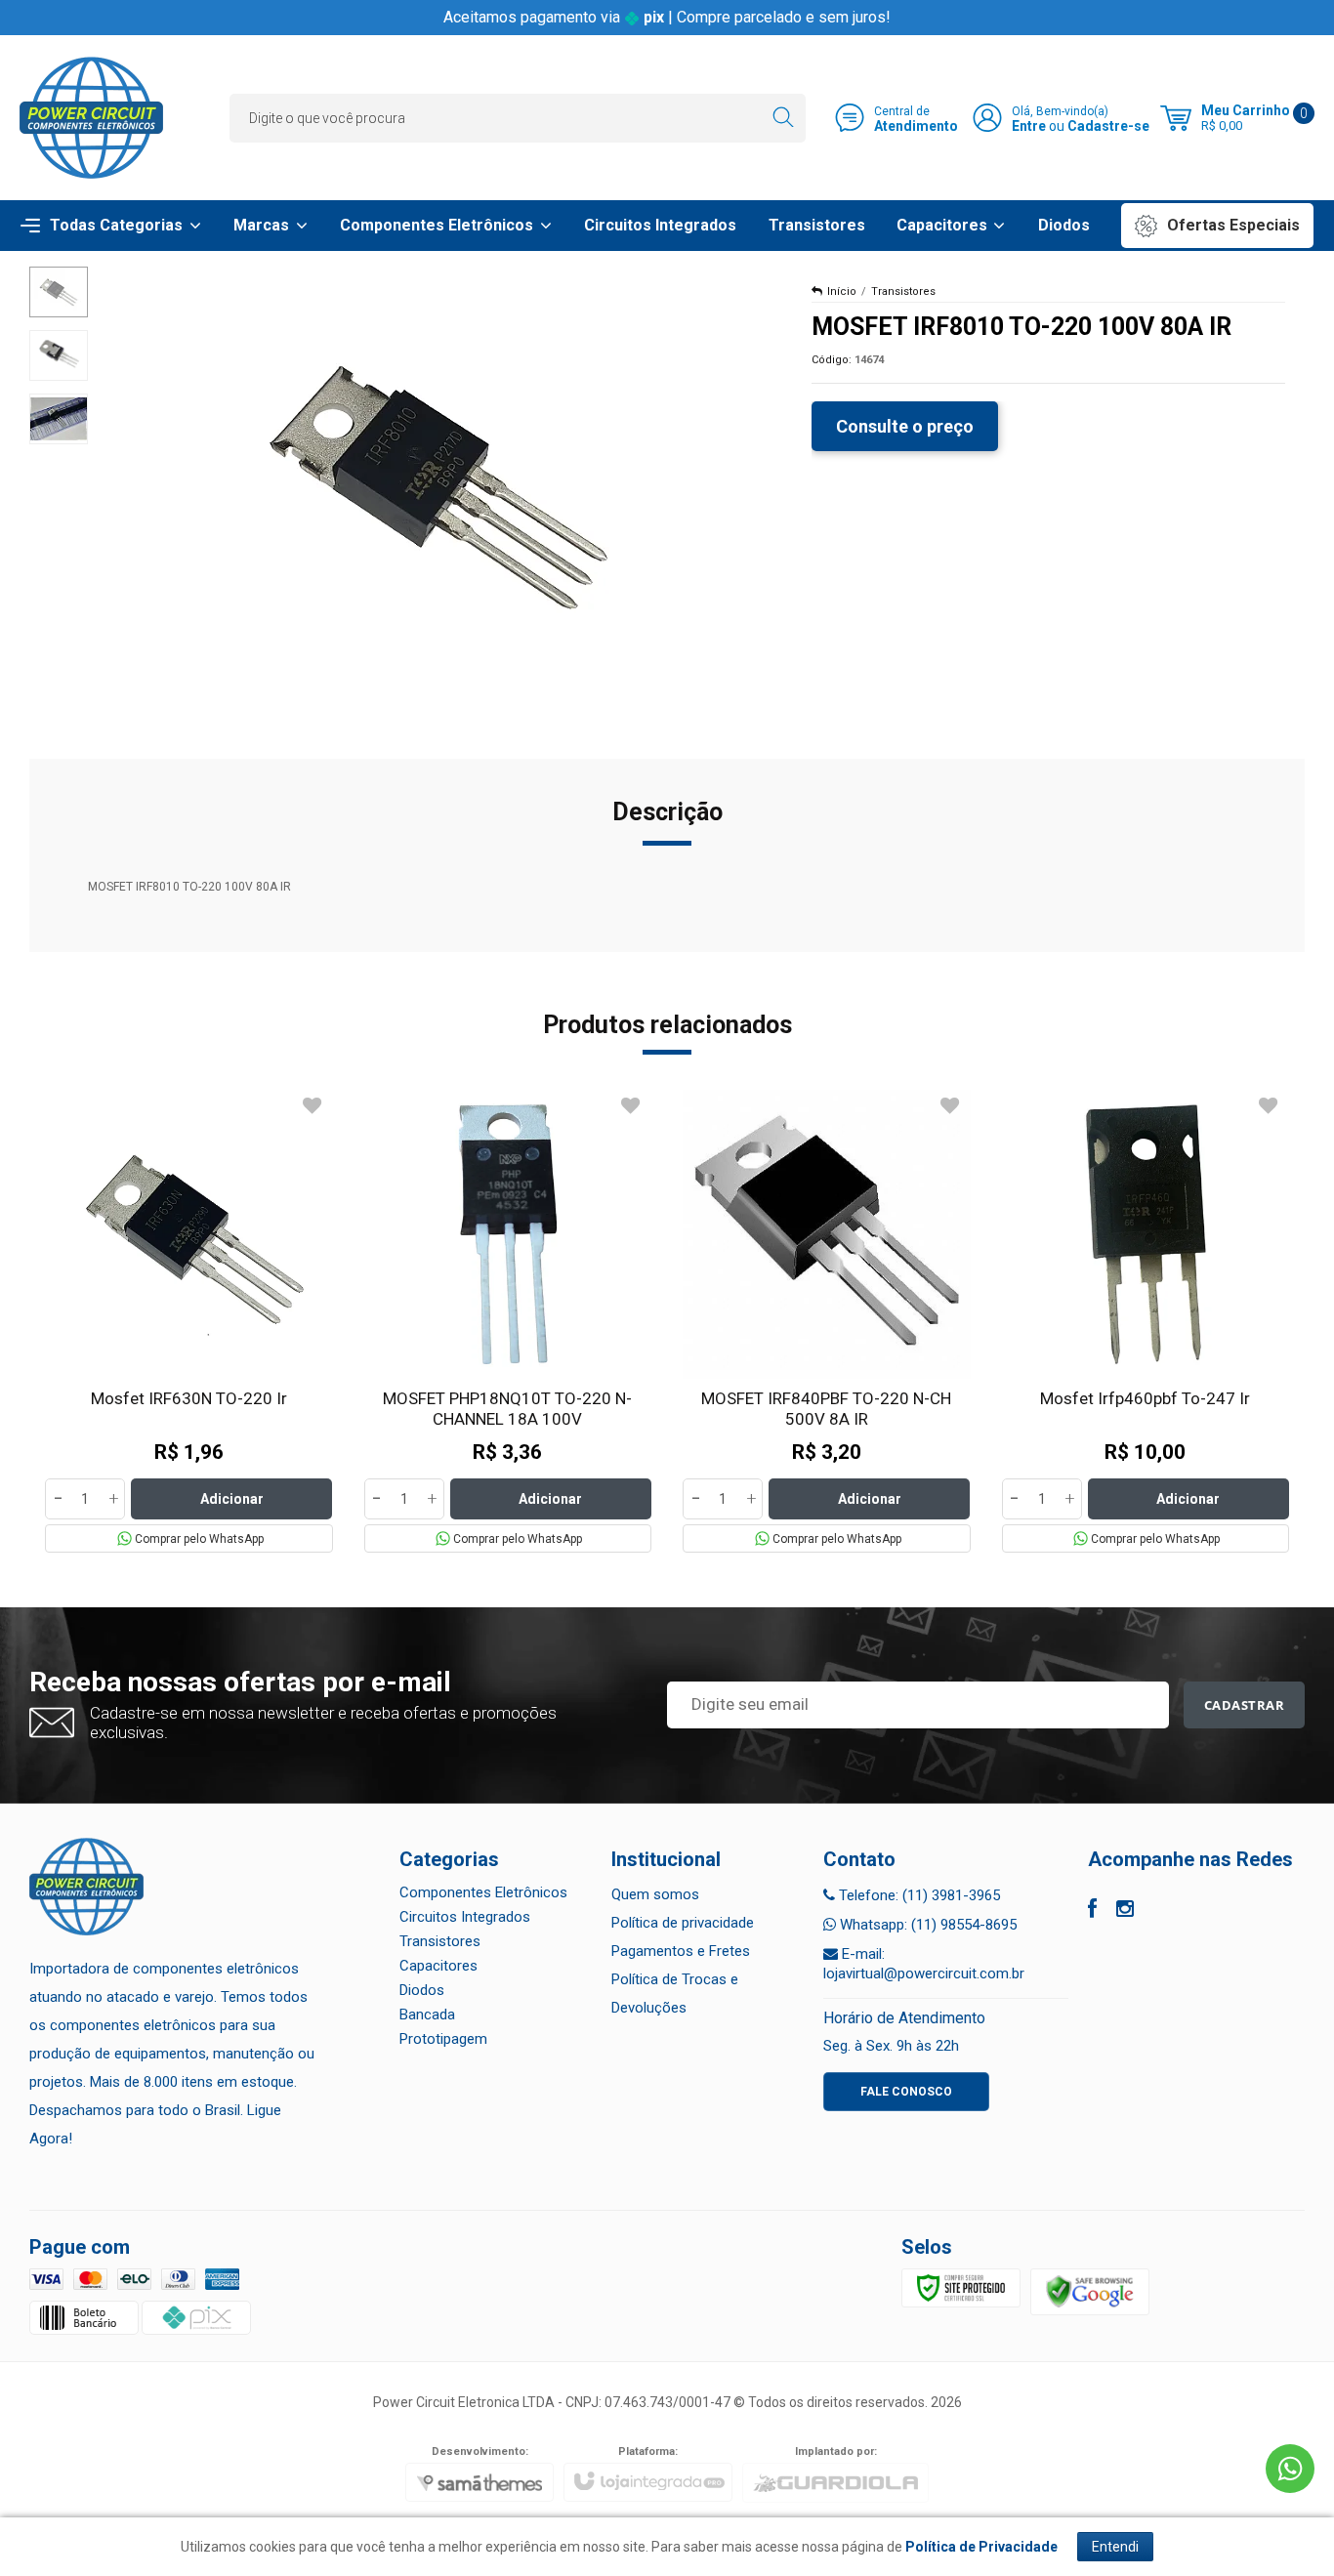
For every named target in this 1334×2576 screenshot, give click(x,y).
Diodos (422, 1990)
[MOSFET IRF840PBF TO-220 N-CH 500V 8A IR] (827, 1321)
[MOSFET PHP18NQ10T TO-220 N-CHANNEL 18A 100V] (508, 1321)
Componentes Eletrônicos (483, 1892)
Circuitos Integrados (465, 1917)
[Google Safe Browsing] (1090, 2292)
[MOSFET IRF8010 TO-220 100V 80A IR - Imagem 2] (59, 355)
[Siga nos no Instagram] (1125, 1911)
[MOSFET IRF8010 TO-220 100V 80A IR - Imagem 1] (59, 292)
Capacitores (438, 1966)
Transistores (903, 291)
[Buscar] (783, 118)
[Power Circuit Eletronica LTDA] (91, 118)
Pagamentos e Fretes (681, 1951)
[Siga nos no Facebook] (1092, 1911)
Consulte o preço (905, 426)
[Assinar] (1245, 1705)
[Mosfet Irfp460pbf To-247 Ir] (1146, 1321)
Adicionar (232, 1499)
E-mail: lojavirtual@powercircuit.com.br (924, 1964)
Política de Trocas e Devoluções (675, 1994)
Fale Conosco (906, 2092)
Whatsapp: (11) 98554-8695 (926, 1925)
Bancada (427, 2015)
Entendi (1115, 2547)
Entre (1029, 126)
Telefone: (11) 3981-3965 (917, 1895)
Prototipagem (443, 2039)
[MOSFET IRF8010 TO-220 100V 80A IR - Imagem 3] (59, 419)
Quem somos (655, 1894)
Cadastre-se (1108, 126)
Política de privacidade (683, 1923)
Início (842, 291)
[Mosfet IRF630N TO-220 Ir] (189, 1321)
